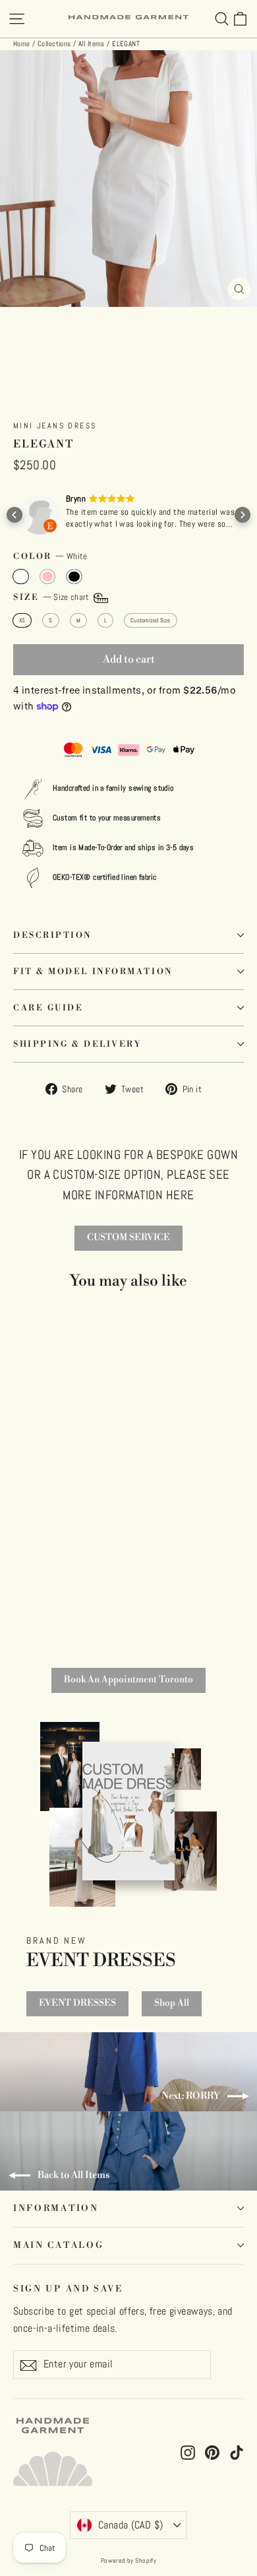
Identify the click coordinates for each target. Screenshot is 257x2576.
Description (52, 935)
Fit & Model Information (93, 972)
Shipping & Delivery (77, 1044)
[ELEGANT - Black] (40, 1602)
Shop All (172, 2003)
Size (52, 597)
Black (74, 576)
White (21, 576)
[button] (14, 515)
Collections (54, 44)
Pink (48, 576)
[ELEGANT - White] (8, 1602)
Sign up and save (68, 2289)
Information (56, 2208)
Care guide (48, 1008)
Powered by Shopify (129, 2560)
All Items (92, 44)
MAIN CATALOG (58, 2245)
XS (22, 620)
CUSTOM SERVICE (128, 1238)
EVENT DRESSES (77, 2003)
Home (22, 44)
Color (50, 556)
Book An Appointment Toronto (128, 1680)
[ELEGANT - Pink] (24, 1602)
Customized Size (150, 620)
